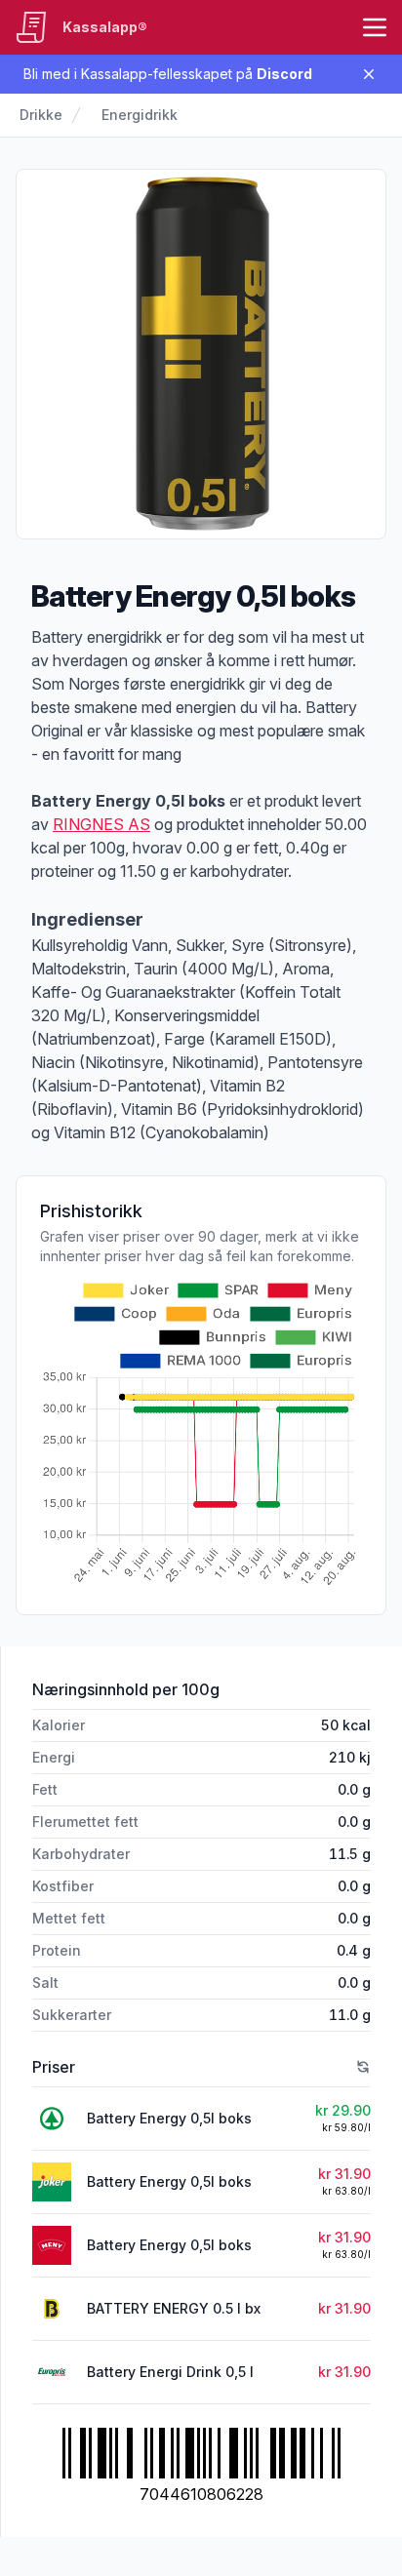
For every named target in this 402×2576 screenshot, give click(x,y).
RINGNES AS (101, 824)
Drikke (41, 115)
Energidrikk (140, 115)
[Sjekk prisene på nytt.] (363, 2067)
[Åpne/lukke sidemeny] (375, 27)
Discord (284, 74)
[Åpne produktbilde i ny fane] (201, 354)
